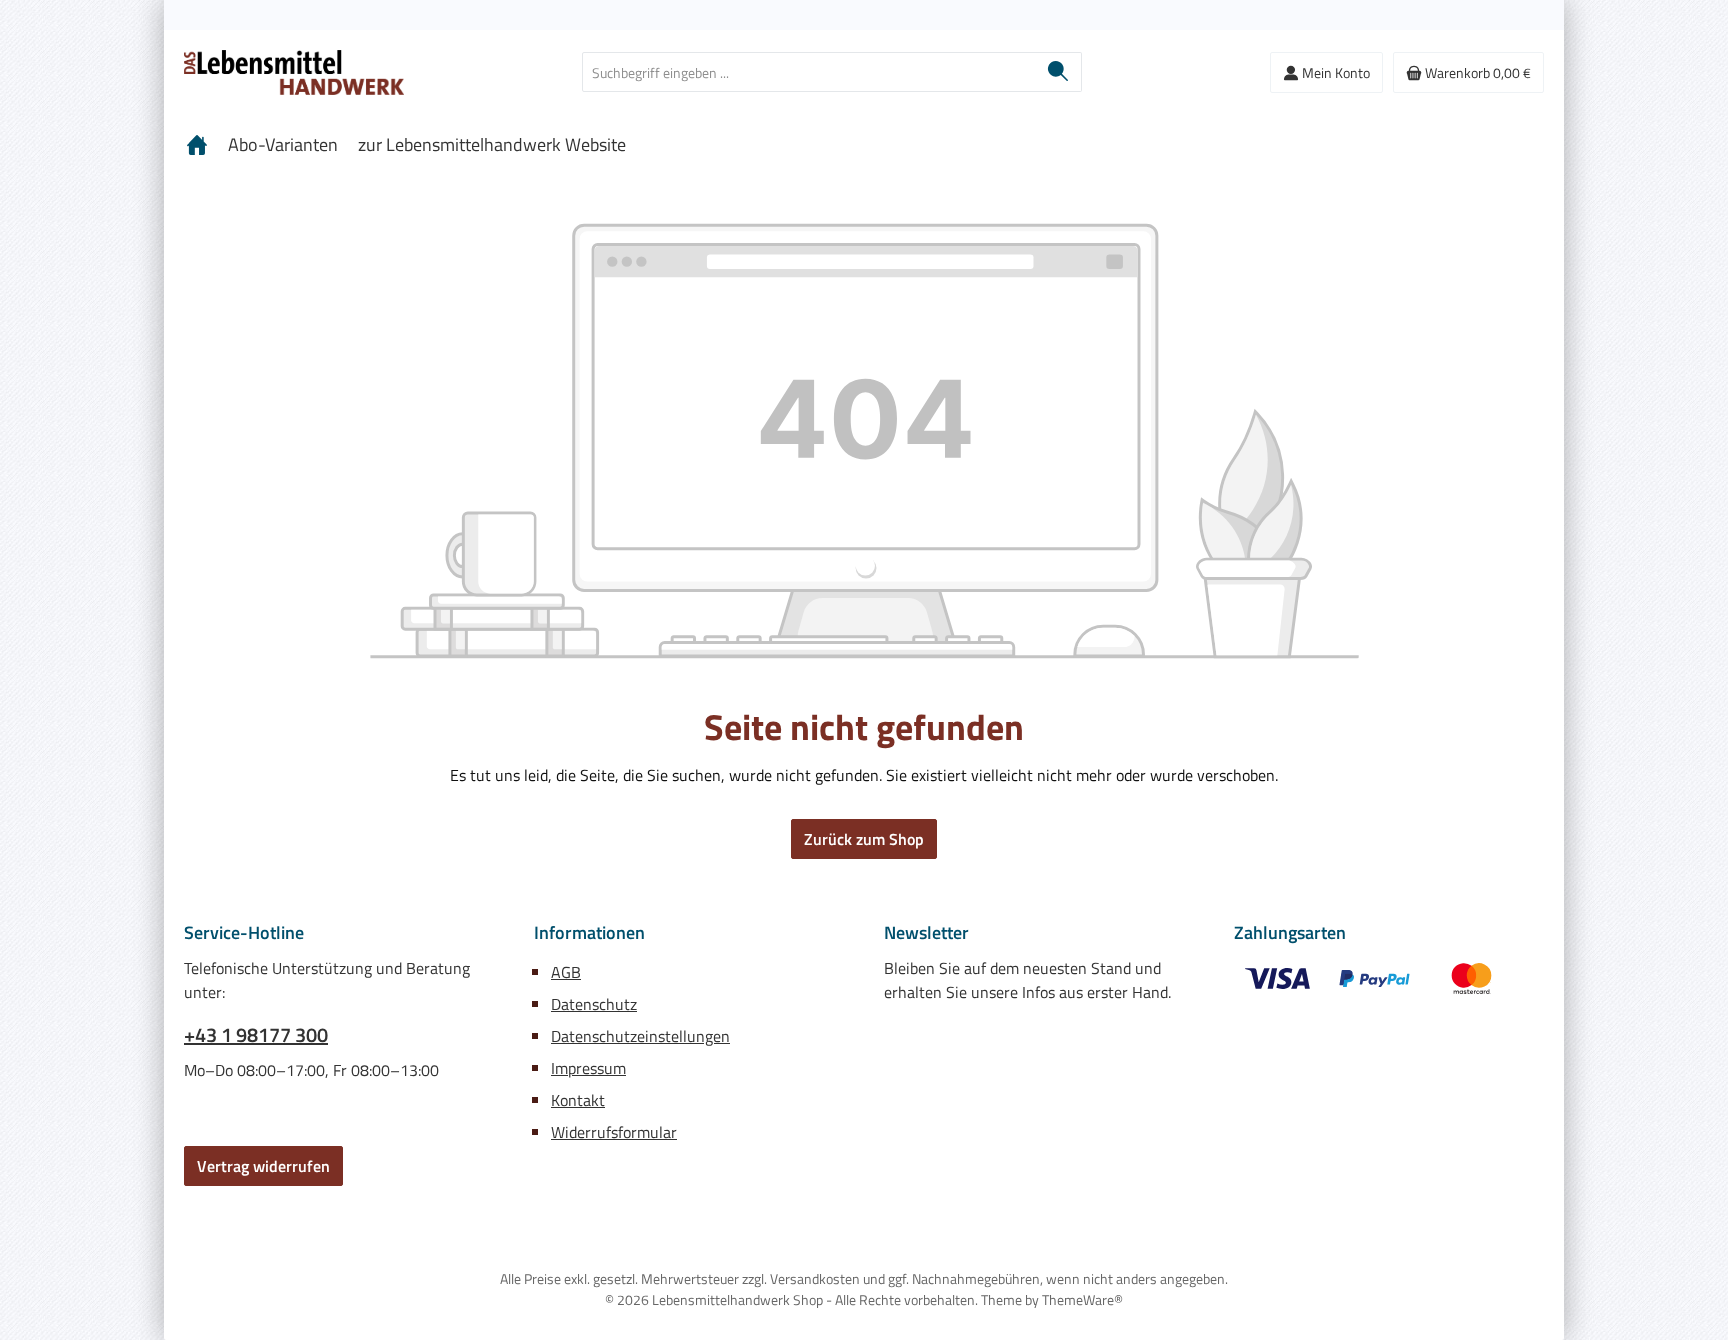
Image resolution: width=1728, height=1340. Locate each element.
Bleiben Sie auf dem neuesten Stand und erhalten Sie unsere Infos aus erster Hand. (1027, 980)
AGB (566, 972)
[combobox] (809, 72)
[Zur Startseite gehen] (294, 72)
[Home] (197, 145)
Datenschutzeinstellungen (640, 1036)
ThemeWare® (1082, 1299)
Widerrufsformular (614, 1132)
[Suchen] (1058, 72)
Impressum (588, 1068)
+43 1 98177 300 (256, 1035)
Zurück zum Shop (864, 839)
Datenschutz (594, 1004)
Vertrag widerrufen (263, 1166)
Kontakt (578, 1100)
